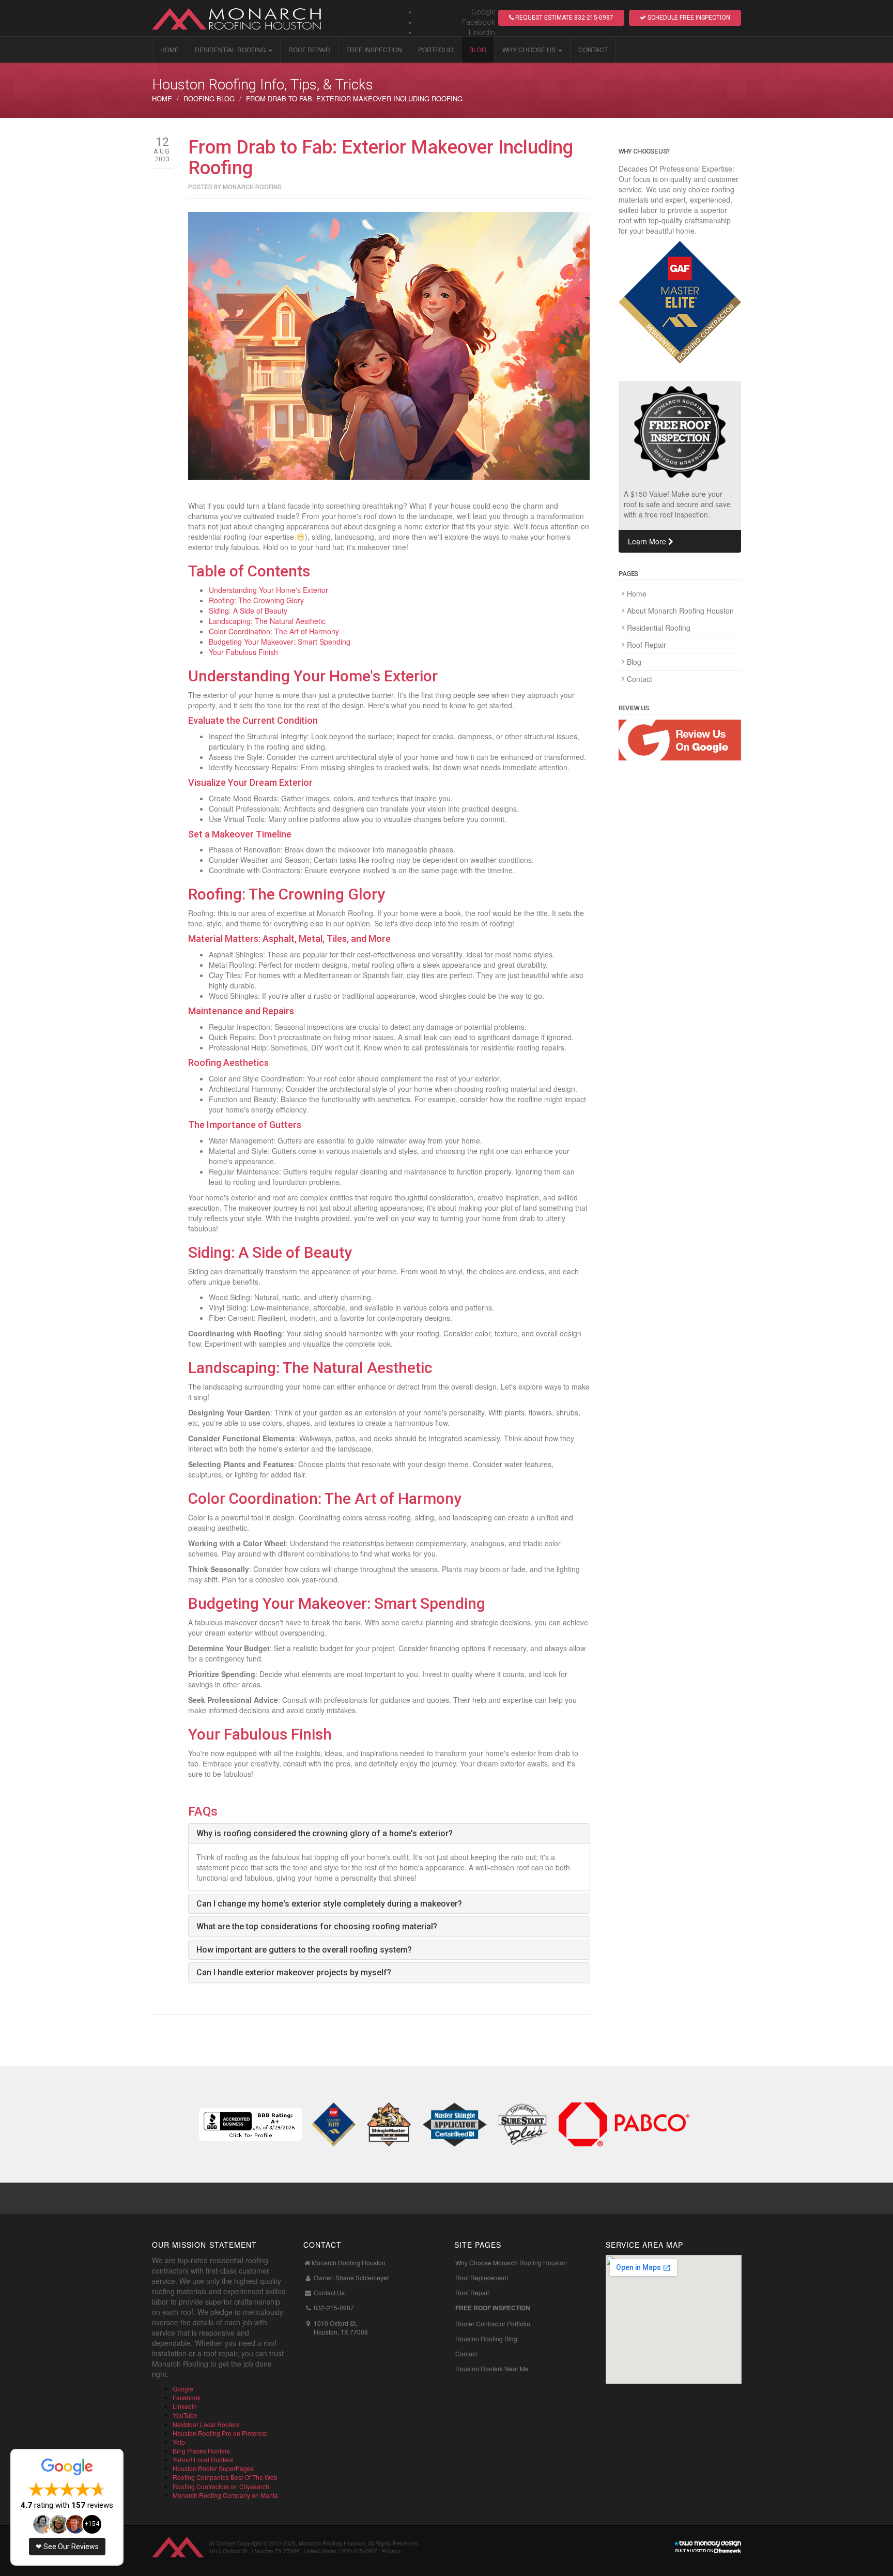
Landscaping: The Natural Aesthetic (267, 621)
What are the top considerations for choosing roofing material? (317, 1926)
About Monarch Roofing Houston (680, 611)
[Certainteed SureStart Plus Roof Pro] (523, 2123)
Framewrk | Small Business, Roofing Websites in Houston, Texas (707, 2547)
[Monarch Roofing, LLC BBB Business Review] (251, 2123)
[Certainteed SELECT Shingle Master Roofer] (389, 2123)
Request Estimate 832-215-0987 (564, 18)
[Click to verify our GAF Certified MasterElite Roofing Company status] (680, 302)
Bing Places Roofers (201, 2451)
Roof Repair (309, 49)
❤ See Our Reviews (67, 2547)
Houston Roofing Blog (486, 2338)
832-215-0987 (334, 2307)
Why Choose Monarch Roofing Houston (511, 2262)
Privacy (391, 2551)
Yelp (179, 2442)
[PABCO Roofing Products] (624, 2123)
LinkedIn (482, 33)
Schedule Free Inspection (688, 18)
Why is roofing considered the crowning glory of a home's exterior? (325, 1833)
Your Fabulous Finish (243, 652)
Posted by (235, 187)
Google (483, 12)
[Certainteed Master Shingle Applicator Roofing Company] (455, 2123)
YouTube (185, 2415)
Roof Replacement (482, 2277)
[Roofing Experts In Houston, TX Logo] (245, 18)
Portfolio (436, 49)
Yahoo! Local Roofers (203, 2459)
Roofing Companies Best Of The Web (225, 2477)
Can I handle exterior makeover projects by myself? (294, 1972)
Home (170, 49)
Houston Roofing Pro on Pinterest (220, 2433)
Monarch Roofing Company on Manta (225, 2495)
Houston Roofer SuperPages (213, 2468)
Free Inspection (374, 49)
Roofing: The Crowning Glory (256, 600)
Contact (593, 49)
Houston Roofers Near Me (492, 2368)
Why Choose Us (529, 49)
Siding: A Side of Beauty (248, 611)
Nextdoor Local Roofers (206, 2424)
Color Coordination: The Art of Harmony (274, 631)
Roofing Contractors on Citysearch (221, 2486)
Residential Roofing (230, 49)
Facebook (479, 22)
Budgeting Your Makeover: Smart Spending (280, 642)
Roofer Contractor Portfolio (493, 2323)
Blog (478, 49)
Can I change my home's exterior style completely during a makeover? (329, 1904)
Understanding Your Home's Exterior (268, 590)
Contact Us (329, 2292)
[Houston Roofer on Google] (680, 740)
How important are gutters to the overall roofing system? (304, 1950)
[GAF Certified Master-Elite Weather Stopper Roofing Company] (334, 2123)
